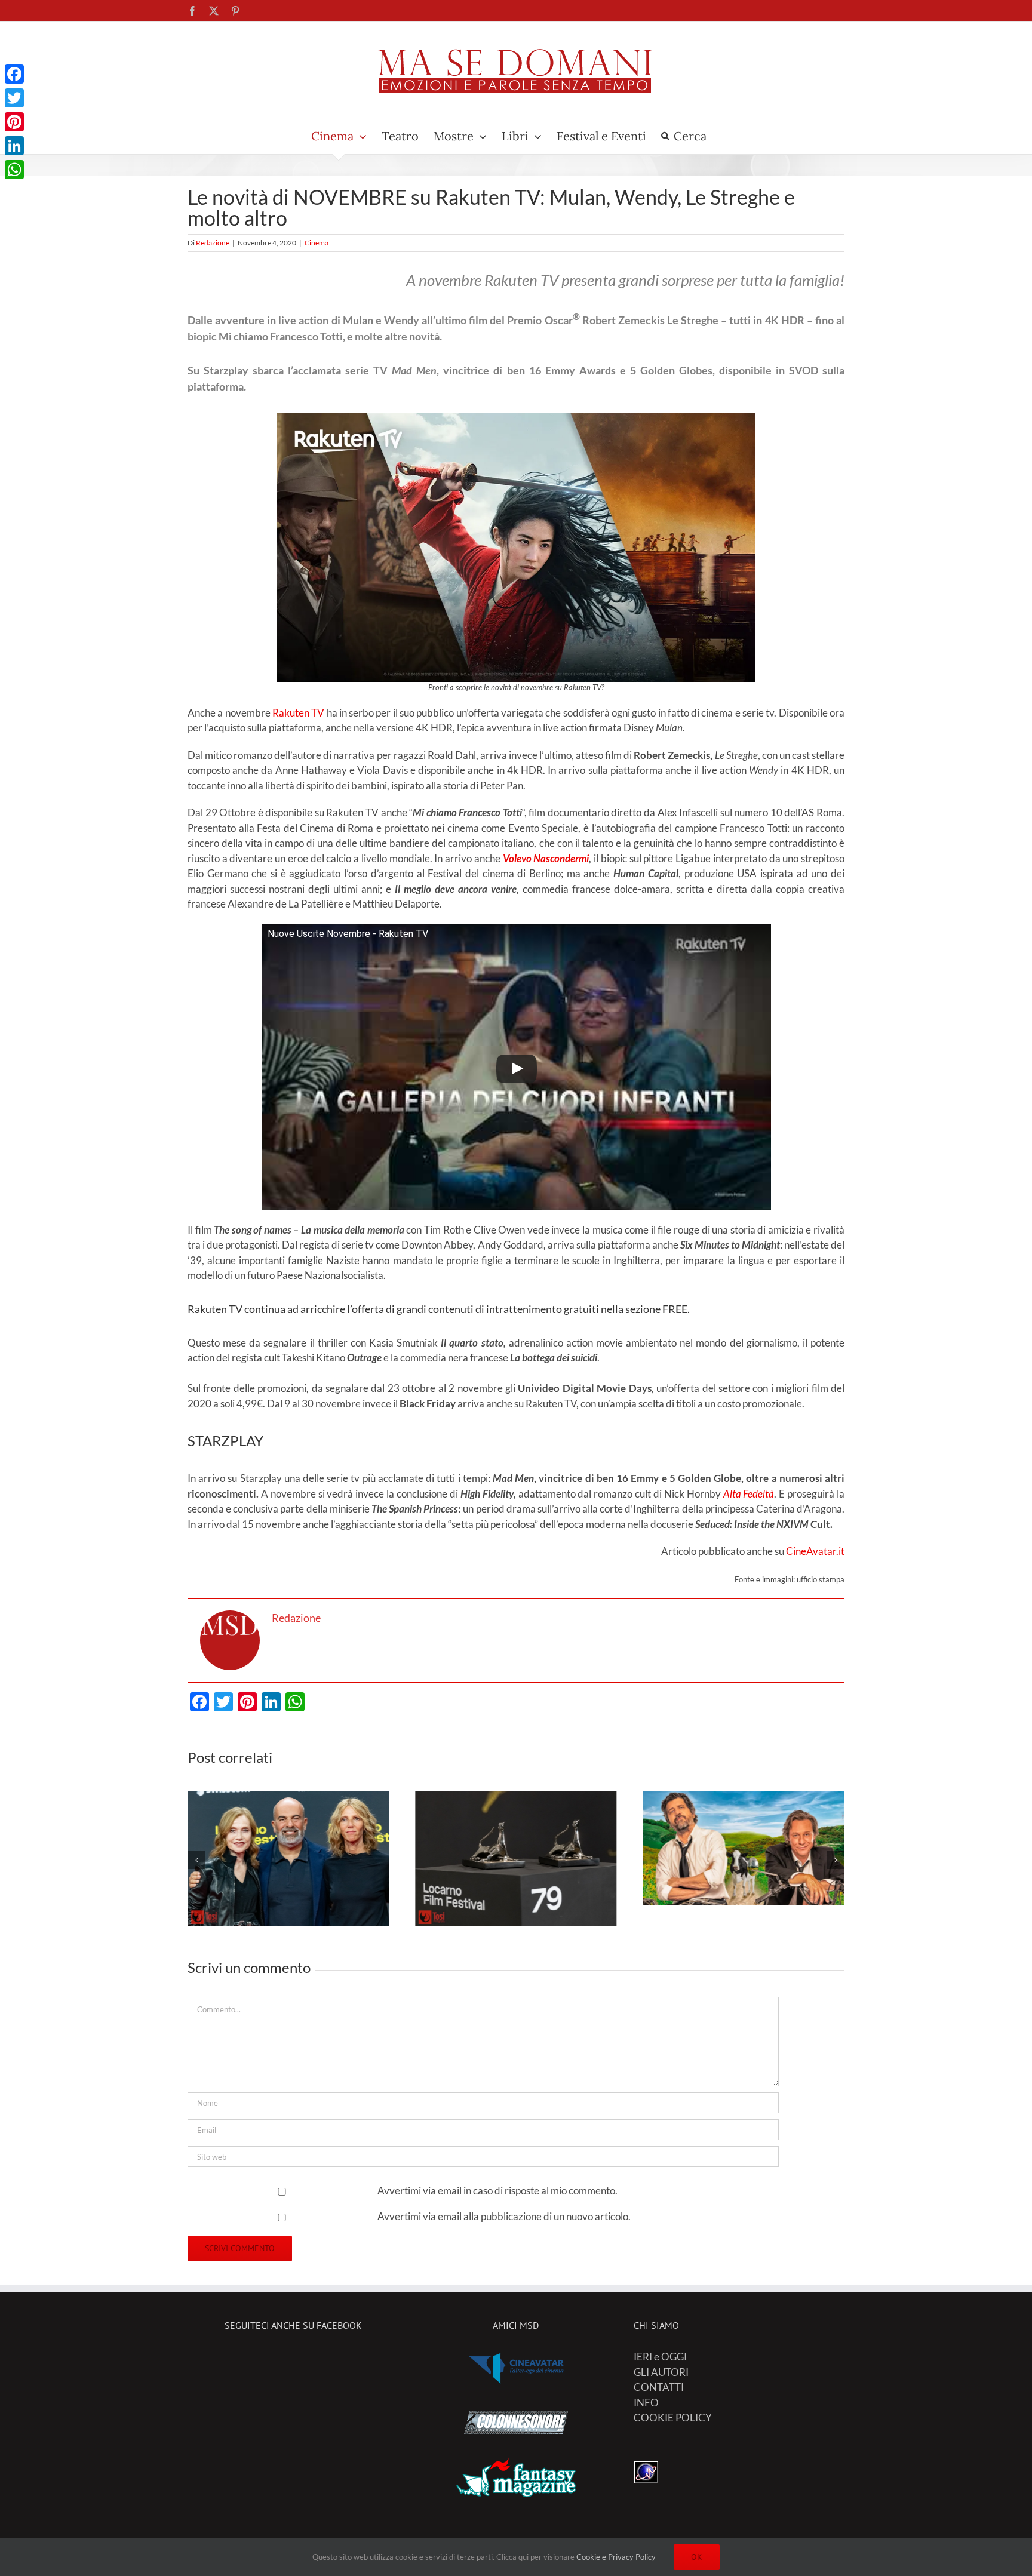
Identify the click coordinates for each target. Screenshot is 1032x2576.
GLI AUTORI (661, 2372)
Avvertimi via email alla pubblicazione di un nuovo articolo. (504, 2216)
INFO (646, 2403)
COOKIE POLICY (673, 2417)
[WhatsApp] (14, 170)
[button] (196, 1860)
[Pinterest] (14, 122)
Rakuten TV (298, 713)
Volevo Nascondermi (546, 858)
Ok (697, 2557)
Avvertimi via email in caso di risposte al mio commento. (497, 2191)
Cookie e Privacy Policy (616, 2557)
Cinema (317, 243)
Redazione (213, 243)
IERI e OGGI (660, 2357)
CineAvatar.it (815, 1551)
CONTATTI (659, 2387)
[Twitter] (14, 98)
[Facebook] (14, 74)
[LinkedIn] (14, 146)
